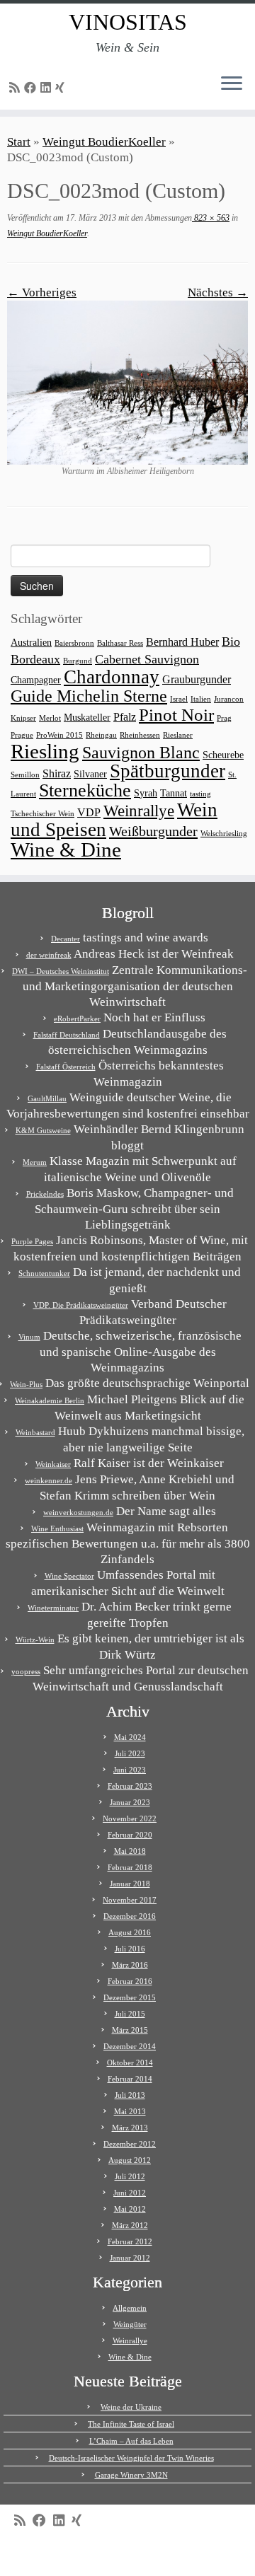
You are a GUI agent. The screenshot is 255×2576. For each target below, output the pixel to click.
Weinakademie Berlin (50, 1400)
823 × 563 (211, 218)
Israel (179, 699)
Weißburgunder (153, 831)
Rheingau (101, 735)
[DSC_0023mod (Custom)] (127, 382)
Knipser (23, 718)
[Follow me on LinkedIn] (48, 88)
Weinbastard (35, 1432)
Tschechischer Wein (42, 814)
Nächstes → (218, 292)
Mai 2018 (130, 1851)
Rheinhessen (140, 735)
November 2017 (130, 1900)
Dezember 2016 (130, 1916)
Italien (201, 699)
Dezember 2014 (130, 2046)
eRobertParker (77, 1019)
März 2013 (130, 2128)
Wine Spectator (69, 1576)
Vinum (29, 1337)
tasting (200, 794)
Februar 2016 (130, 1981)
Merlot (50, 718)
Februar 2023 (130, 1786)
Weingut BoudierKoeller (104, 142)
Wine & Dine (66, 849)
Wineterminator (53, 1608)
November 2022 (130, 1818)
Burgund (78, 661)
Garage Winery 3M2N (131, 2475)
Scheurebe (223, 755)
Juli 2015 (130, 2014)
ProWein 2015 (59, 735)
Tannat (174, 793)
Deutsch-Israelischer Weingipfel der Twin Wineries (131, 2458)
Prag (224, 718)
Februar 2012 (130, 2241)
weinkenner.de (49, 1480)
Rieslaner (178, 735)
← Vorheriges (42, 292)
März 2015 (130, 2030)
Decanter (66, 939)
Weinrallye (139, 811)
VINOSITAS (128, 22)
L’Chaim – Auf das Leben (131, 2441)
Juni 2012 (130, 2193)
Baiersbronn (74, 643)
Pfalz (125, 717)
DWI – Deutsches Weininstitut (61, 971)
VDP (89, 812)
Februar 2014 (130, 2079)
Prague (22, 735)
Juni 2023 (130, 1770)
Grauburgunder (197, 679)
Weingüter (130, 2324)
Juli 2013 (130, 2095)
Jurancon (229, 699)
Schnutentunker (44, 1273)
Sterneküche (85, 790)
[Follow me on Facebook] (32, 88)
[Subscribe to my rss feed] (17, 88)
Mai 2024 (130, 1737)
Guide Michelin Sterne (89, 696)
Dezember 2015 (130, 1997)
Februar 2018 (130, 1867)
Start (19, 142)
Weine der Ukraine (131, 2407)
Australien (31, 643)
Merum (35, 1162)
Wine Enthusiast (57, 1528)
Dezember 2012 (130, 2144)
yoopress (26, 1671)
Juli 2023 (130, 1753)
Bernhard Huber (182, 642)
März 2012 (130, 2225)
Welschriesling (224, 834)
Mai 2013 (130, 2111)
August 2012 (130, 2160)
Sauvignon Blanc (141, 752)
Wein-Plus (26, 1384)
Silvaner (90, 774)
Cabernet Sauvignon (147, 659)
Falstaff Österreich (66, 1067)
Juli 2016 (130, 1949)
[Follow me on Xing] (62, 88)
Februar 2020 (130, 1835)
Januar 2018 (130, 1884)
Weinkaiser (53, 1464)
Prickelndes (45, 1194)
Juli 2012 (130, 2176)
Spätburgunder (168, 771)
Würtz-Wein (35, 1640)
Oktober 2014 (130, 2062)
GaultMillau (47, 1098)
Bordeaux (35, 659)
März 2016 (130, 1965)
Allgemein (130, 2308)
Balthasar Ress (120, 643)
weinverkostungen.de (78, 1512)
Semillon (25, 775)
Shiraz (57, 773)
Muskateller (87, 718)
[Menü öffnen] (232, 84)
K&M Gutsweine (43, 1130)
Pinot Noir (176, 715)
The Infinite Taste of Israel (131, 2424)
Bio (231, 642)
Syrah (146, 793)
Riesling (45, 751)
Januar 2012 (130, 2258)
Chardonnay (112, 677)
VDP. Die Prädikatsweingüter (81, 1305)
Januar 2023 (130, 1802)
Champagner (36, 680)
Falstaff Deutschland (67, 1035)
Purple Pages (32, 1241)
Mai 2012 (130, 2209)
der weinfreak (49, 955)
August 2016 (130, 1932)
